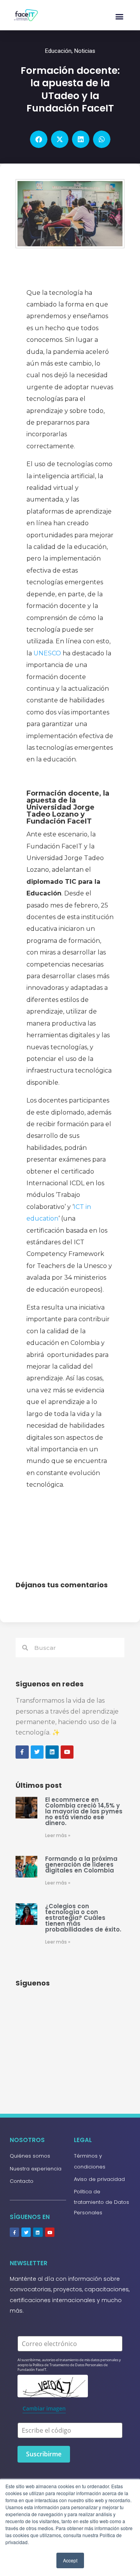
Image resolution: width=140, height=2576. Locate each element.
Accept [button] (70, 2560)
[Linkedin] (38, 2232)
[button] (119, 16)
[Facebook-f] (14, 2232)
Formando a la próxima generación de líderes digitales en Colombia (81, 1865)
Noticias (85, 51)
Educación (58, 51)
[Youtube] (50, 2232)
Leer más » (58, 1835)
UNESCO (47, 653)
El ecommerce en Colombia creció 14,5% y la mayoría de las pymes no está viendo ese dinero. (84, 1811)
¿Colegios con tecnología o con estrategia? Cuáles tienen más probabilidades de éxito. (83, 1918)
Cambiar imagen (44, 2408)
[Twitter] (26, 2232)
